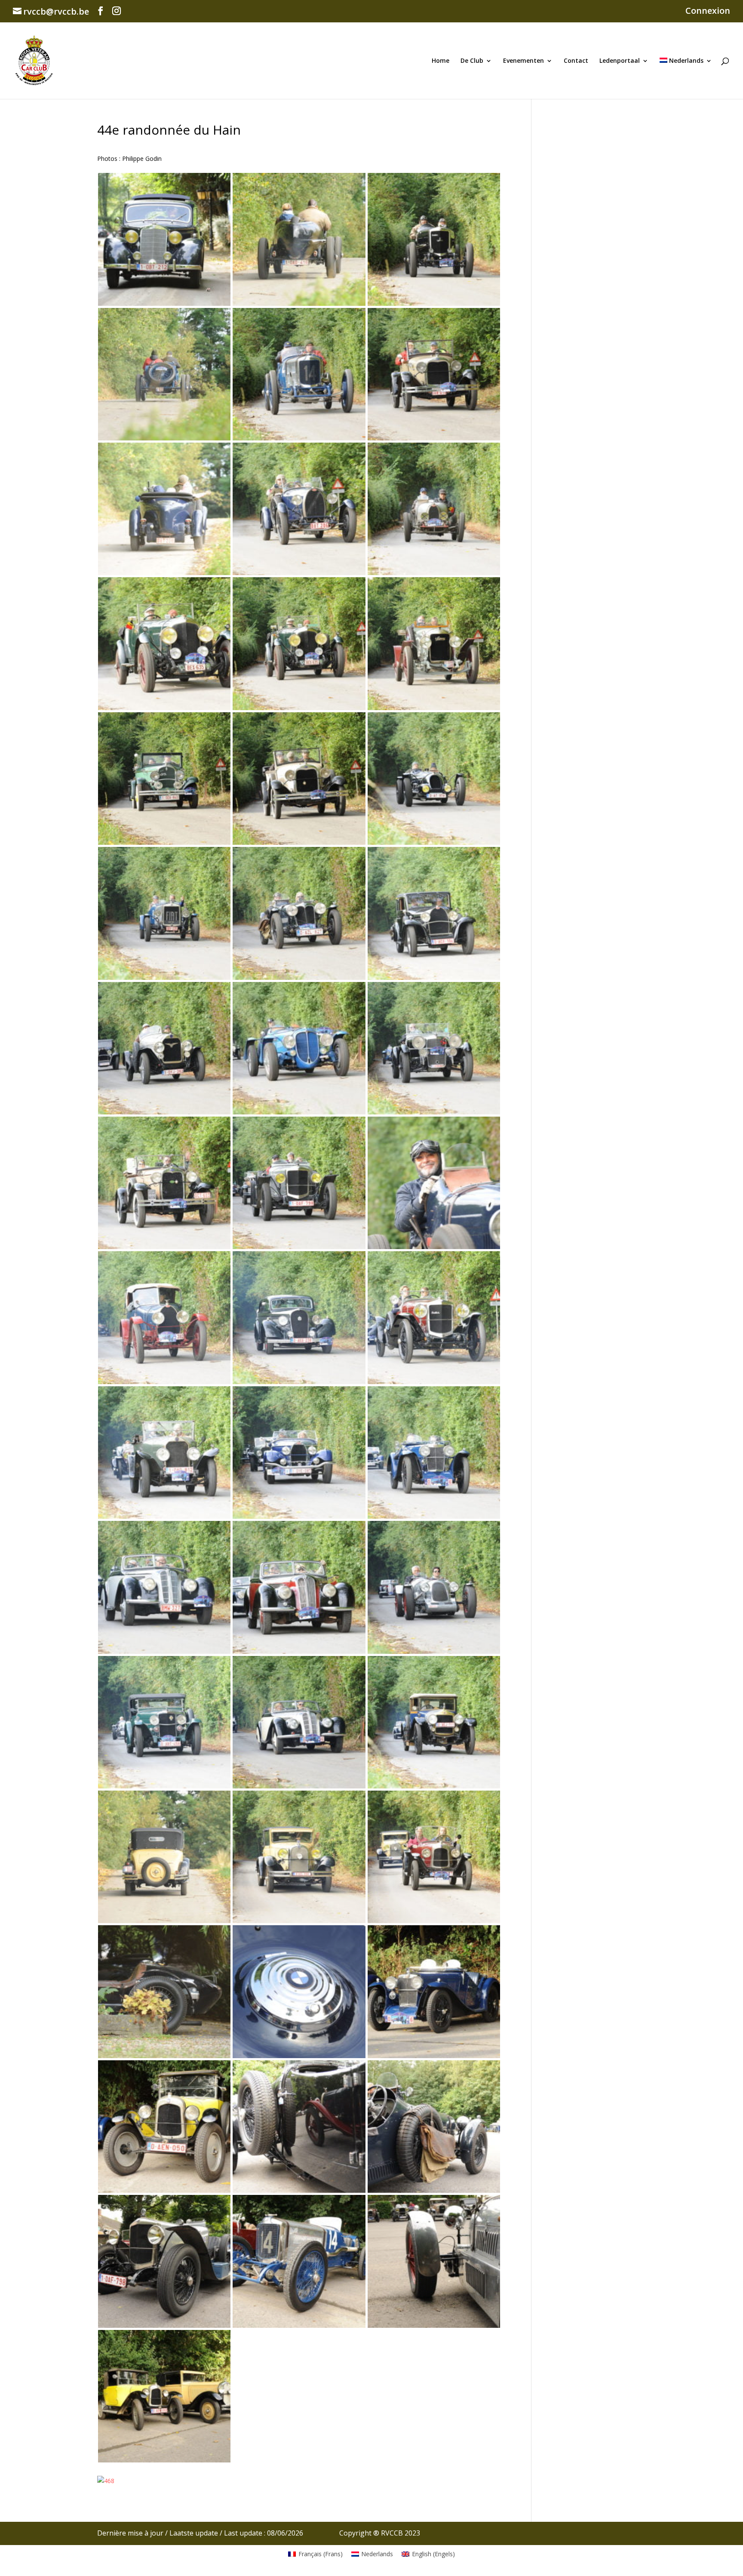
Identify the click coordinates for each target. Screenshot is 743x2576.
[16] (164, 1783)
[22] (164, 1513)
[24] (299, 1379)
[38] (434, 705)
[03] (299, 2322)
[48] (299, 300)
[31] (164, 1109)
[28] (164, 1244)
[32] (434, 974)
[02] (434, 2322)
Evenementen (523, 61)
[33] (299, 974)
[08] (434, 2053)
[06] (299, 2187)
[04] (164, 2322)
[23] (434, 1379)
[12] (299, 1918)
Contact (576, 61)
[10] (164, 2053)
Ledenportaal (620, 61)
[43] (164, 570)
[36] (299, 839)
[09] (299, 2053)
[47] (434, 300)
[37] (164, 839)
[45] (299, 435)
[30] (299, 1109)
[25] (164, 1379)
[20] (434, 1513)
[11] (434, 1918)
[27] (299, 1244)
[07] (164, 2187)
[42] (299, 570)
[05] (434, 2187)
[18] (299, 1648)
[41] (434, 570)
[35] (434, 839)
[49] (164, 300)
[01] (164, 2457)
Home (441, 61)
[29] (434, 1109)
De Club (472, 61)
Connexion (708, 11)
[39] (299, 705)
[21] (299, 1513)
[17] (434, 1648)
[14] (434, 1783)
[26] (434, 1244)
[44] (434, 435)
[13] (164, 1918)
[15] (299, 1783)
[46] (164, 435)
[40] (164, 705)
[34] (164, 974)
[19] (164, 1648)
